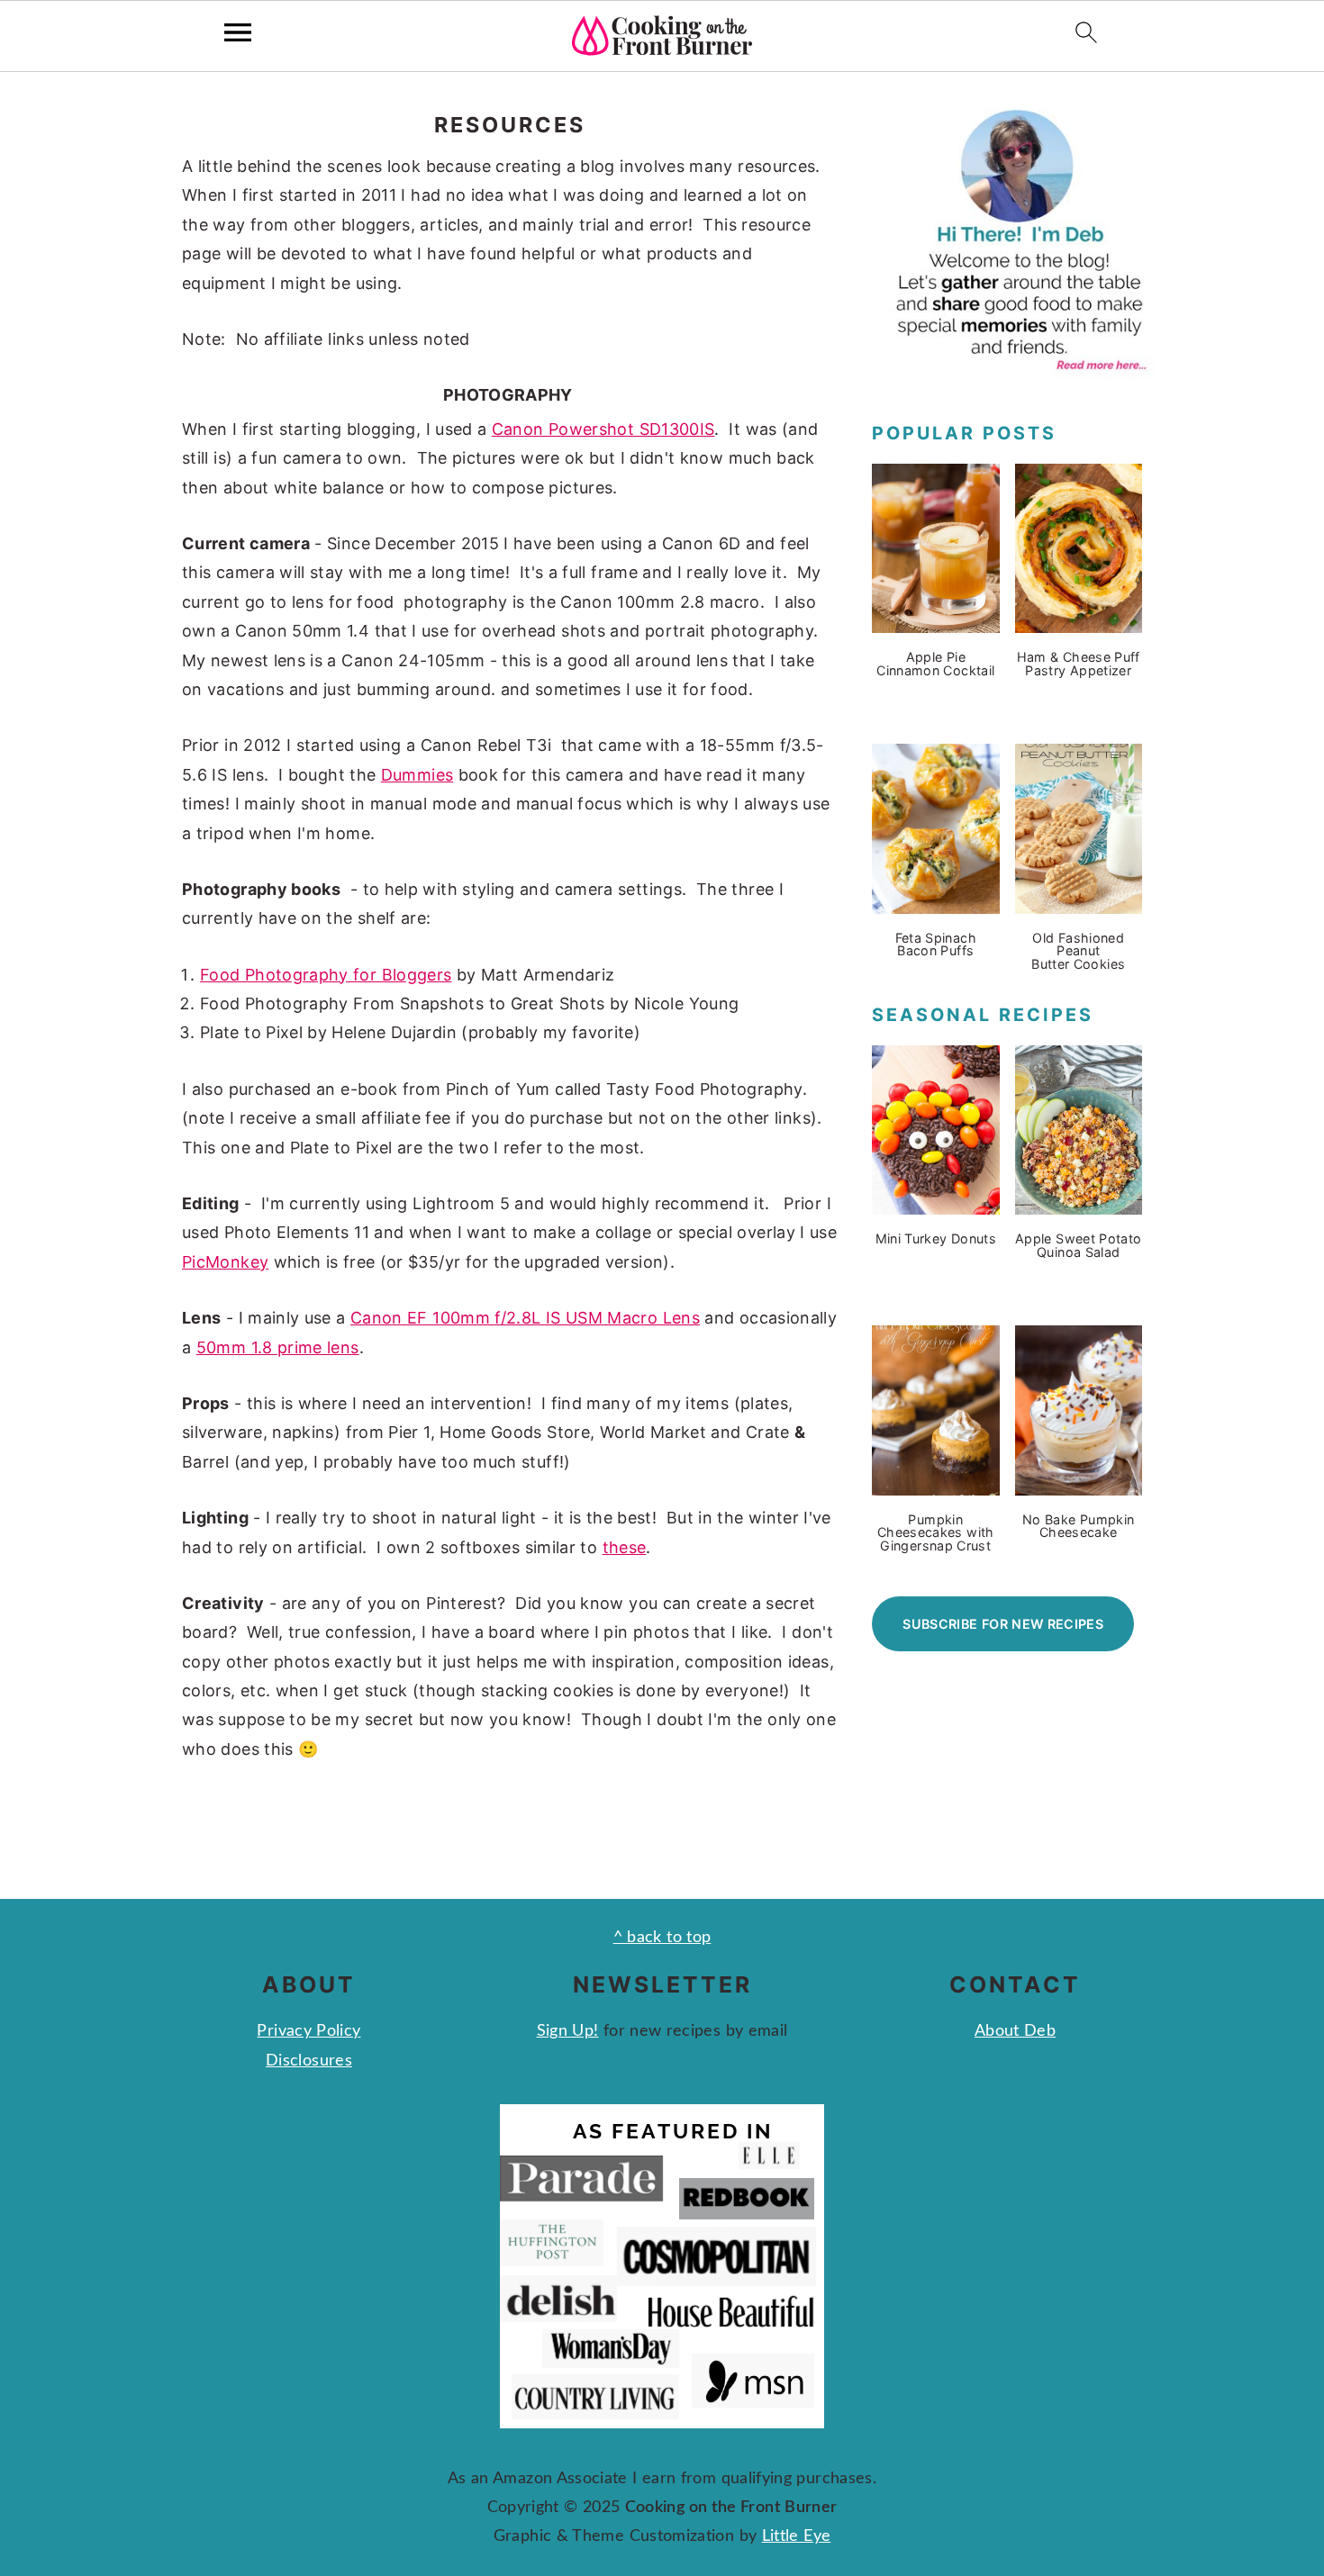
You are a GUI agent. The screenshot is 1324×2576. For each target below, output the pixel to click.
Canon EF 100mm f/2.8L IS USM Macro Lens (525, 1318)
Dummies (417, 775)
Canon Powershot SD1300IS (603, 429)
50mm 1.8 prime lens (278, 1347)
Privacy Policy (308, 2031)
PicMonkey (225, 1262)
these (625, 1547)
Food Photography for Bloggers (326, 975)
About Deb (1015, 2031)
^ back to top (662, 1938)
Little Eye (797, 2536)
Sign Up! (568, 2031)
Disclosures (309, 2061)
